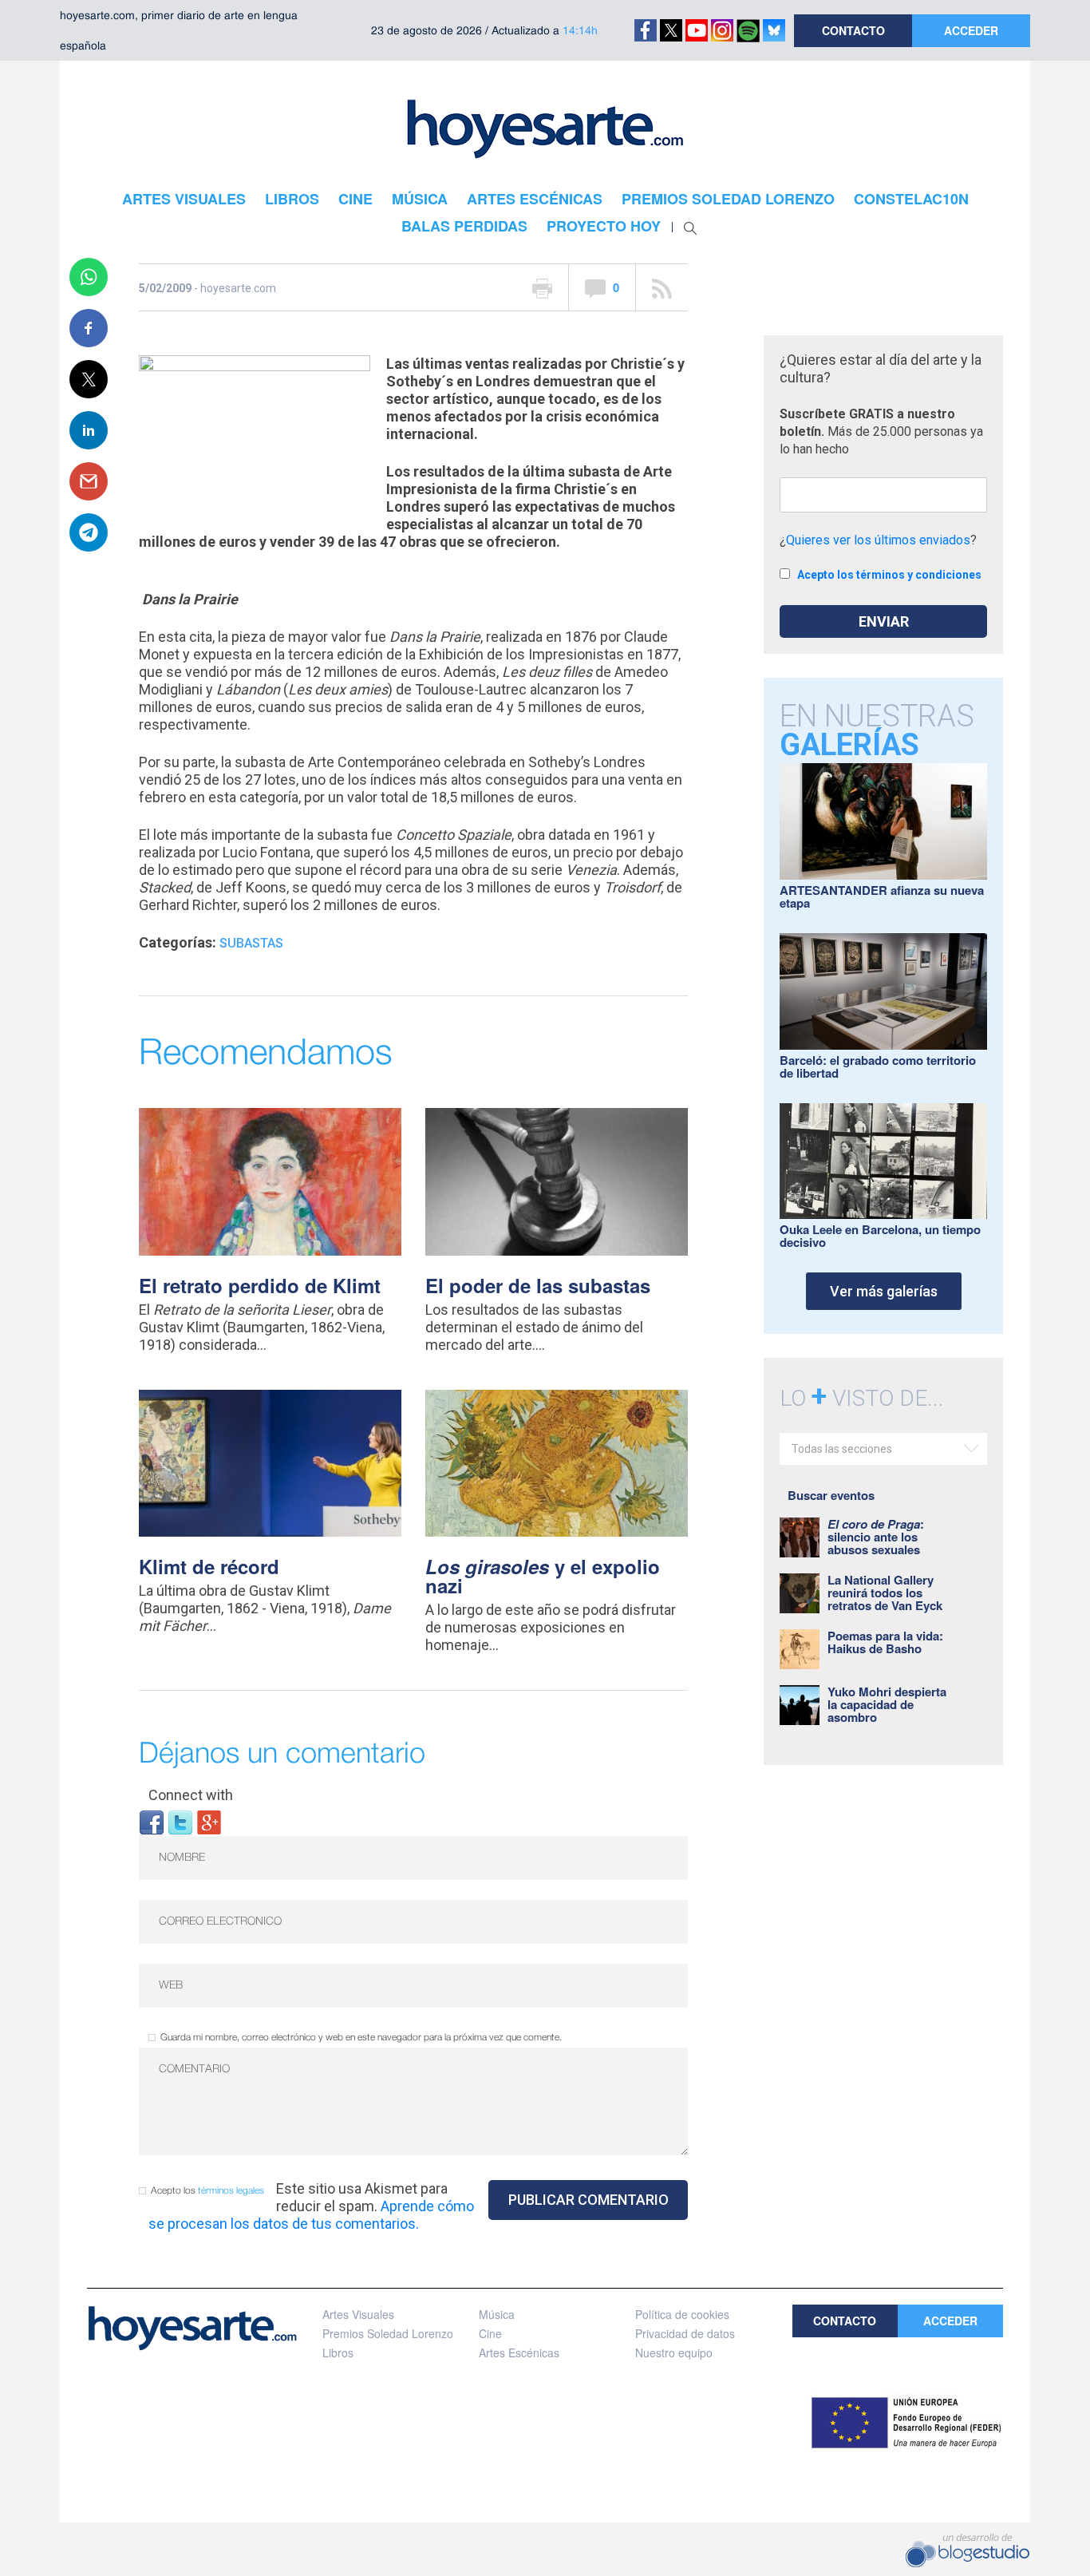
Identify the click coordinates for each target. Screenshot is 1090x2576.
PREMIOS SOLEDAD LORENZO (728, 199)
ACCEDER (971, 30)
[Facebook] (152, 1821)
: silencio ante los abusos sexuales (876, 1537)
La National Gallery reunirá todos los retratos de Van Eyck (885, 1593)
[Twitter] (180, 1821)
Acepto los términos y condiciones (889, 575)
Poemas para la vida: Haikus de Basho (885, 1642)
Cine (490, 2333)
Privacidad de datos (685, 2333)
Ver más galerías (884, 1291)
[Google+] (209, 1821)
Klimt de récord (209, 1566)
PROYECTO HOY (604, 226)
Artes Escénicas (519, 2352)
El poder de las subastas (538, 1285)
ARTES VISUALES (184, 199)
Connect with (191, 1795)
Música (497, 2314)
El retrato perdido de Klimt (260, 1285)
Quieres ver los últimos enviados (878, 540)
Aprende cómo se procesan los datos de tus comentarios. (311, 2215)
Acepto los (207, 2191)
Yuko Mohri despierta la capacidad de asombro (887, 1704)
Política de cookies (682, 2314)
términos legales (231, 2191)
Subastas (251, 943)
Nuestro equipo (674, 2352)
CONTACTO (853, 30)
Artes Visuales (358, 2314)
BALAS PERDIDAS (464, 226)
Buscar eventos (831, 1495)
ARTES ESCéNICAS (535, 199)
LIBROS (292, 199)
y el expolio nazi (543, 1576)
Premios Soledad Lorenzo (388, 2333)
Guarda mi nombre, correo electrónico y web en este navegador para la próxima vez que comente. (361, 2038)
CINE (355, 199)
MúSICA (420, 199)
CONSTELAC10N (911, 199)
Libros (338, 2352)
